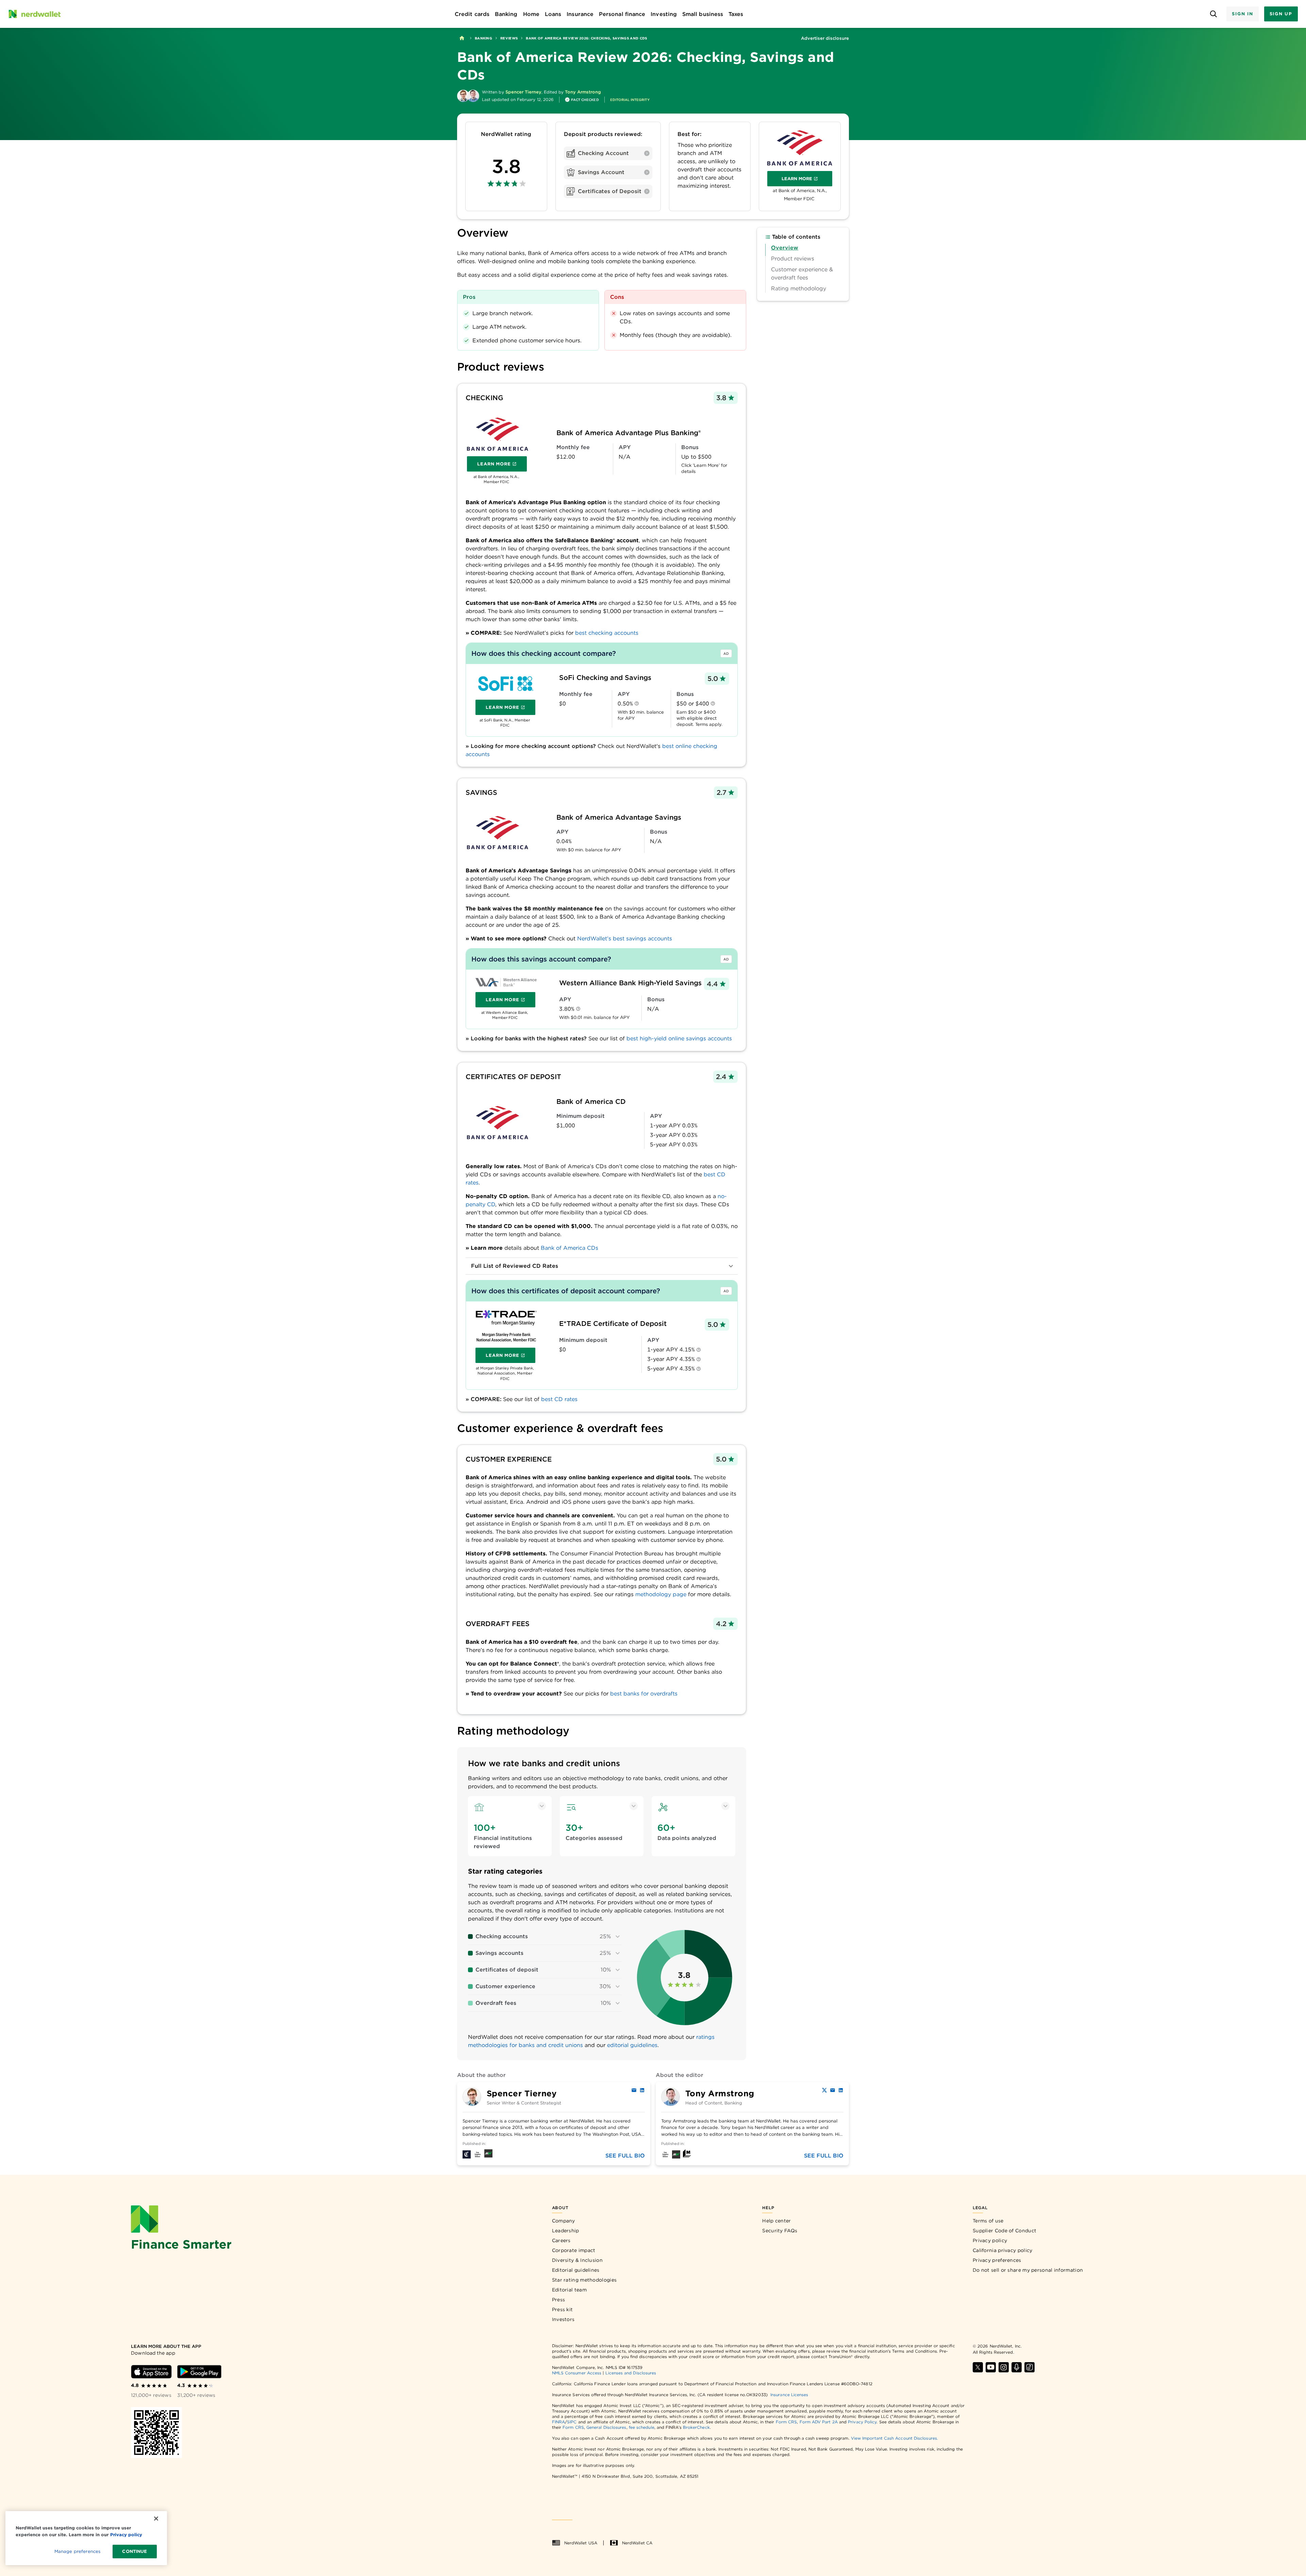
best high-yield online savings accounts (679, 1038)
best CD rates (559, 1399)
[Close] (156, 2519)
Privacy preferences (997, 2260)
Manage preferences (77, 2551)
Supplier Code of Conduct (1004, 2231)
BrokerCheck (696, 2427)
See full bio (625, 2156)
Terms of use (988, 2221)
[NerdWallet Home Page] (34, 14)
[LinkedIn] (642, 2090)
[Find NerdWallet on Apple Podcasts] (1017, 2367)
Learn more (807, 180)
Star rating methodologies (584, 2280)
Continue (135, 2551)
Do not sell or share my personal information (1028, 2270)
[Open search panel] (1213, 14)
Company (564, 2221)
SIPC (572, 2422)
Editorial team (569, 2290)
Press (559, 2300)
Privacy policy (990, 2240)
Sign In (1242, 14)
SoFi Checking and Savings (605, 678)
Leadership (566, 2231)
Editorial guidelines (576, 2270)
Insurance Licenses (789, 2395)
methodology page (661, 1594)
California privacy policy (1003, 2250)
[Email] (634, 2090)
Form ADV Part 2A (819, 2422)
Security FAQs (780, 2231)
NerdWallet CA (637, 2543)
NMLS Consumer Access (577, 2373)
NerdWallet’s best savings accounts (625, 939)
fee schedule (642, 2427)
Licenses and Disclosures (631, 2373)
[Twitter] (824, 2090)
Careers (561, 2240)
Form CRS (786, 2422)
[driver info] (637, 704)
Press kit (563, 2309)
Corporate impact (574, 2250)
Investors (563, 2319)
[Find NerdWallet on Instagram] (1004, 2367)
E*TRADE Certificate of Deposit (613, 1324)
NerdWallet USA (581, 2543)
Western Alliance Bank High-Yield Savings (630, 983)
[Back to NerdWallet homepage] (462, 38)
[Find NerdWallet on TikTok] (1029, 2367)
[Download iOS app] (151, 2372)
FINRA (558, 2422)
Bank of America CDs (570, 1248)
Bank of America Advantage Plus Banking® (629, 433)
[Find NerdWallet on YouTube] (991, 2367)
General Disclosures (606, 2427)
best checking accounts (607, 633)
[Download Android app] (199, 2372)
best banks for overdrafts (644, 1694)
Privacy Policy (862, 2422)
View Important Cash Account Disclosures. (894, 2438)
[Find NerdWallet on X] (978, 2367)
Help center (776, 2221)
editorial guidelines (632, 2045)
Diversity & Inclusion (577, 2260)
